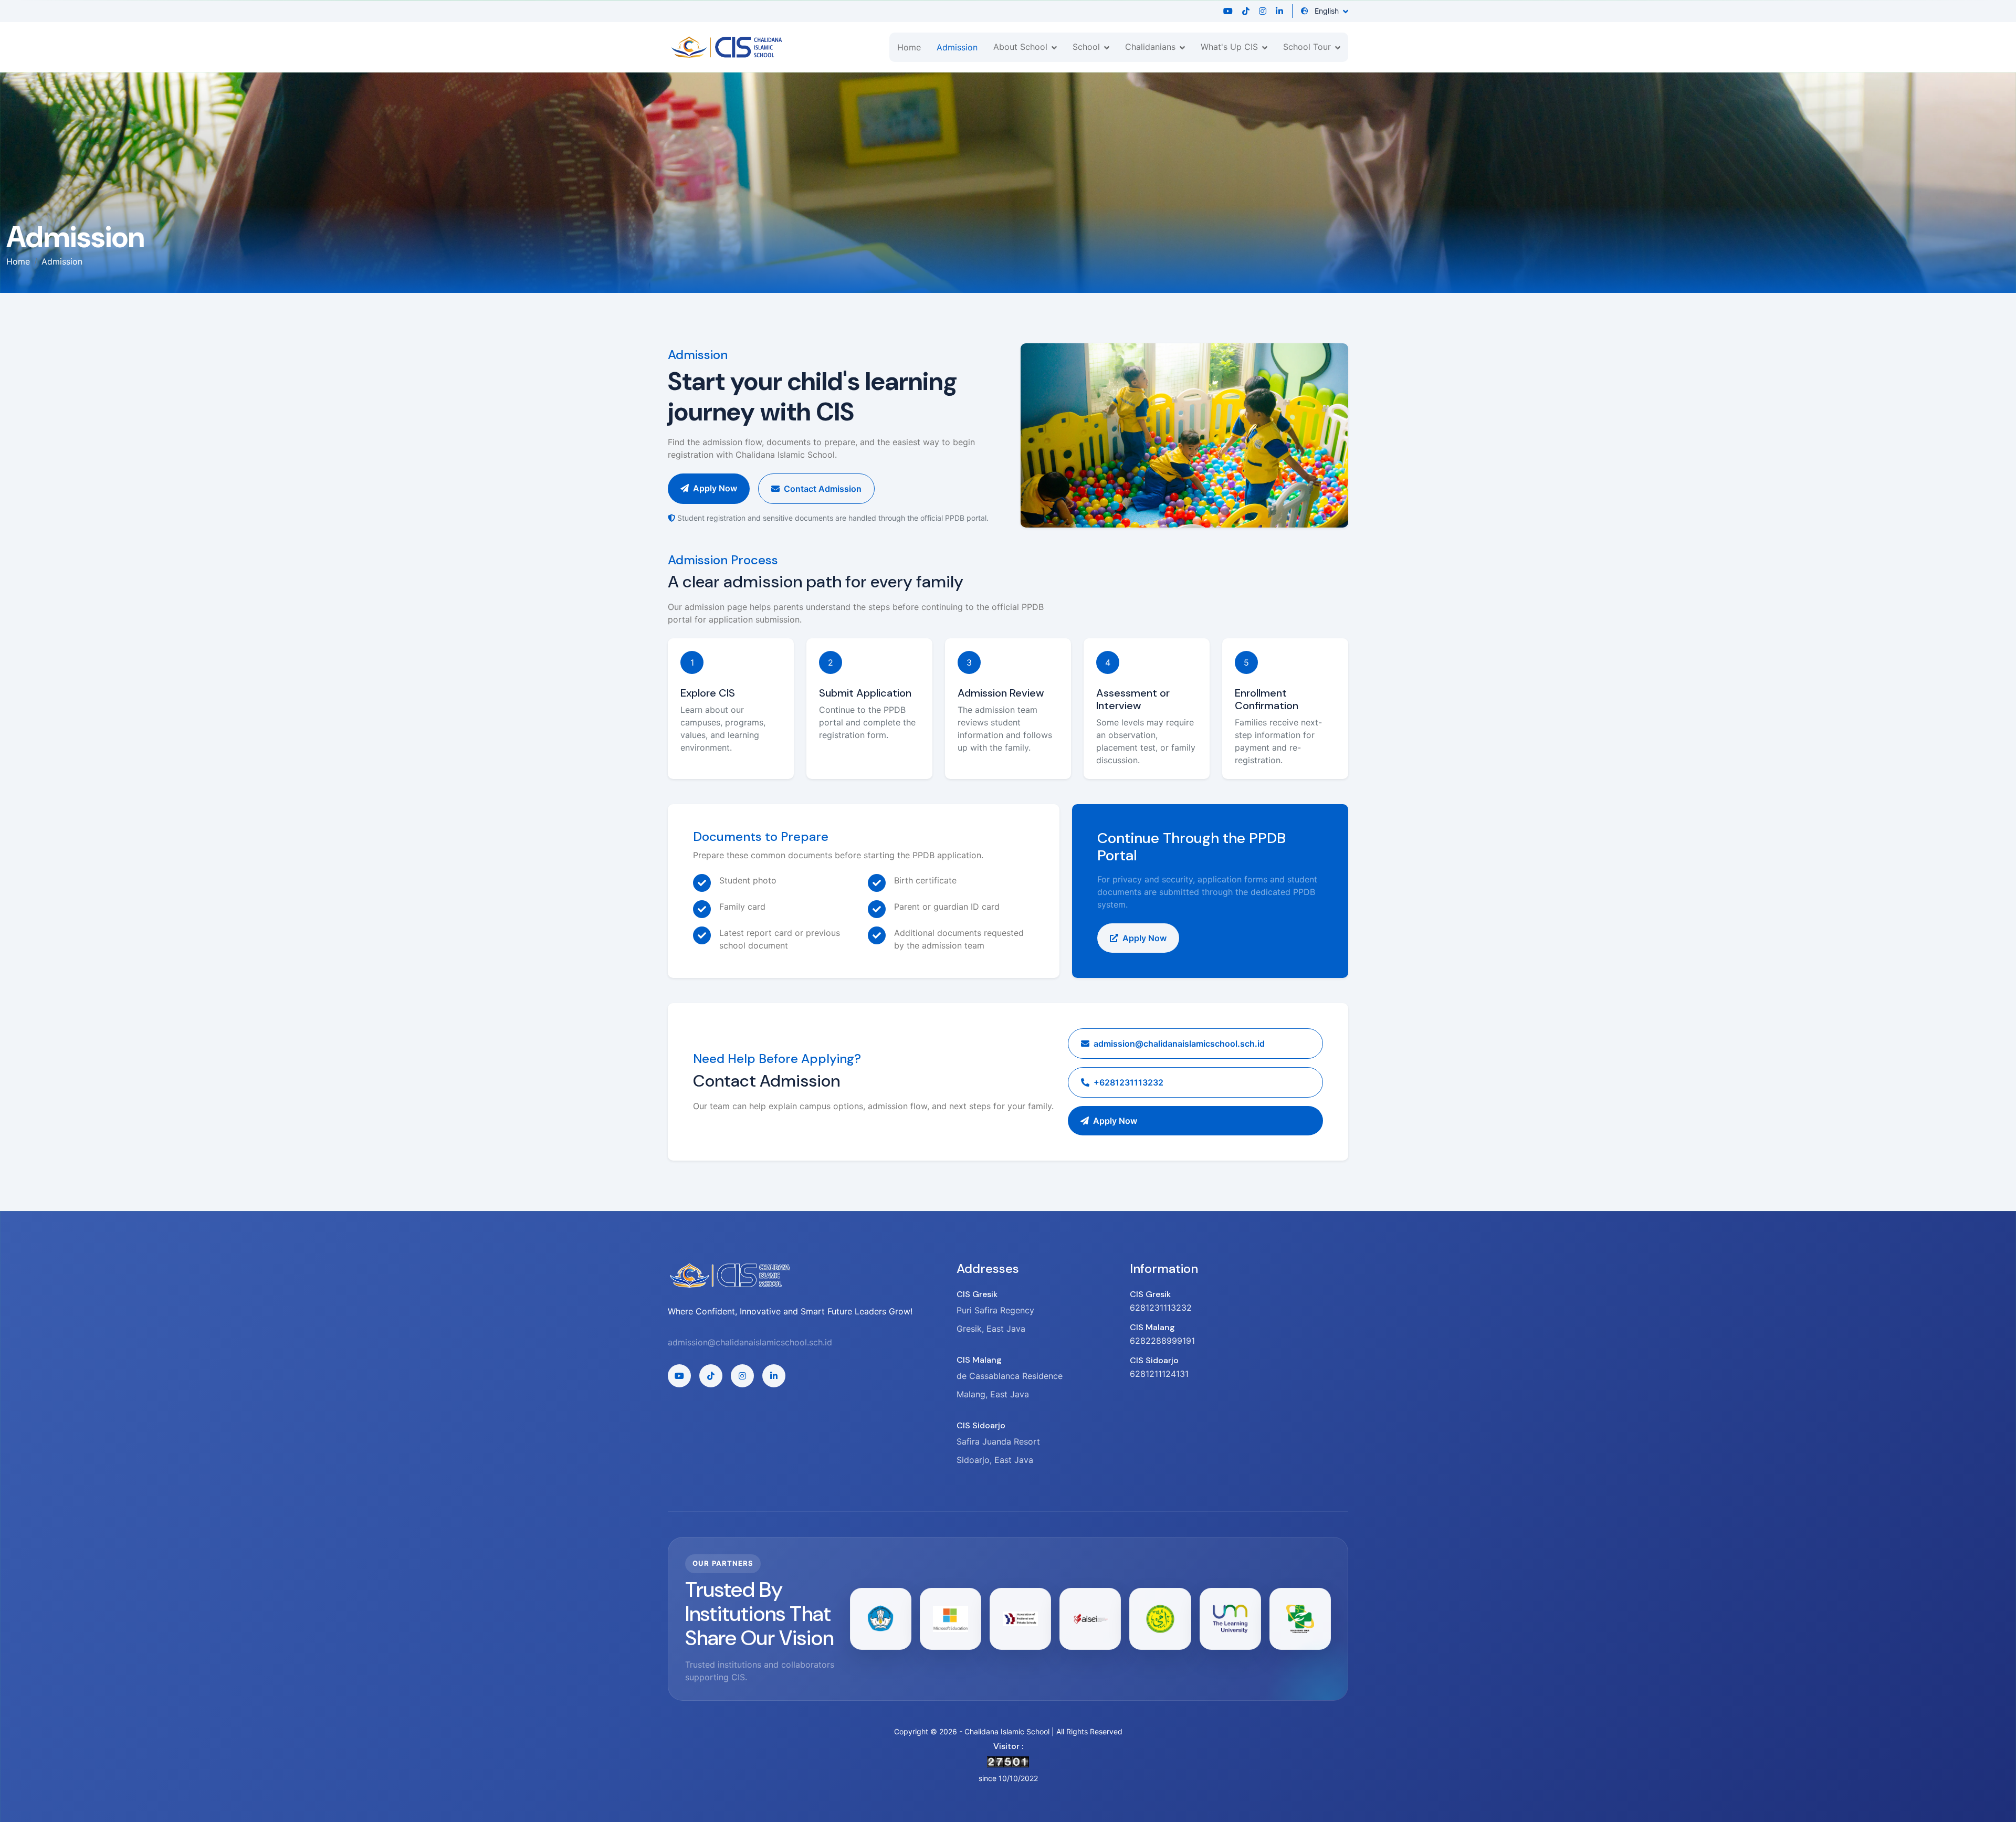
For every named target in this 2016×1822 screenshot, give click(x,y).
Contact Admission (823, 489)
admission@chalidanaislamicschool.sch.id (750, 1342)
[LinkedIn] (1279, 11)
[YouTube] (1228, 11)
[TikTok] (1246, 11)
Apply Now (715, 488)
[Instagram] (1263, 11)
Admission (957, 47)
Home (909, 47)
